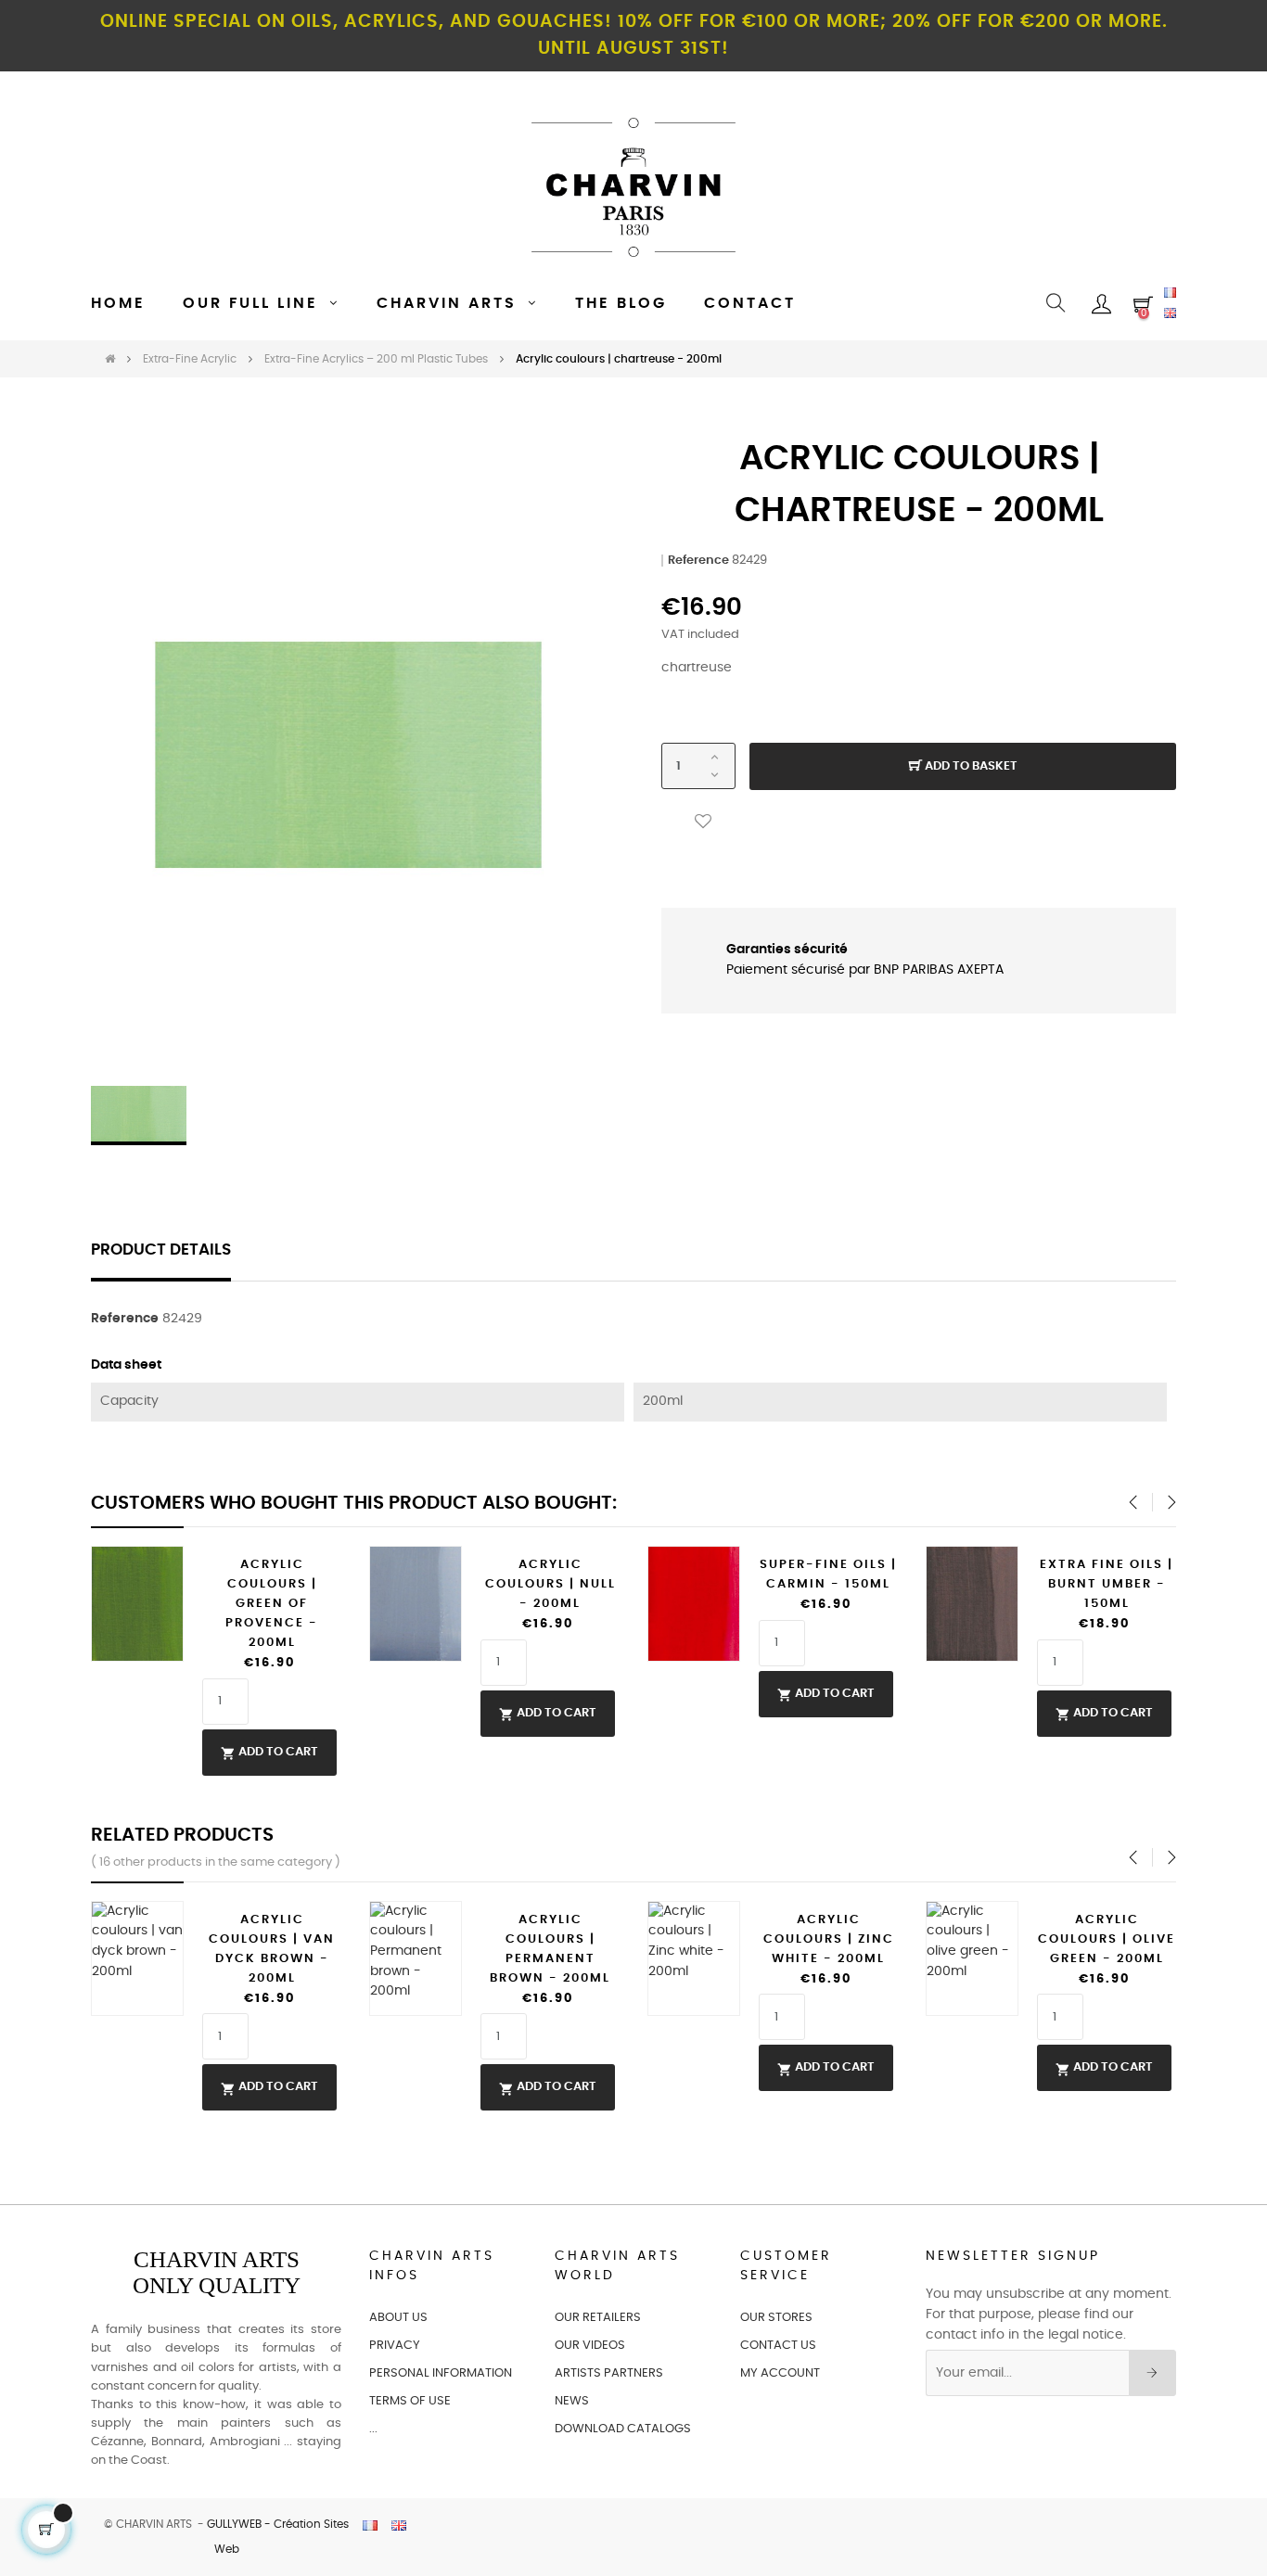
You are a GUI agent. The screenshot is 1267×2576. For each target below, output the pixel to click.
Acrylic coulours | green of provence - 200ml (272, 1604)
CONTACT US (778, 2346)
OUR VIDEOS (590, 2346)
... (373, 2429)
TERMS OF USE (410, 2401)
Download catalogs (623, 2429)
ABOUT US (398, 2318)
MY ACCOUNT (780, 2373)
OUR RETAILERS (598, 2318)
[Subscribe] (1152, 2373)
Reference (698, 561)
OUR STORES (776, 2318)
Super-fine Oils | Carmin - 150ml (828, 1575)
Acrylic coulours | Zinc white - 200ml (829, 1939)
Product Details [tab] (161, 1250)
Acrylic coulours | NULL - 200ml (550, 1584)
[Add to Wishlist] (703, 822)
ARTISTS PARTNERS (609, 2373)
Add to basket (970, 766)
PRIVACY (395, 2346)
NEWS (572, 2401)
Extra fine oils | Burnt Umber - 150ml (1107, 1584)
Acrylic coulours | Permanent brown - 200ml (550, 1949)
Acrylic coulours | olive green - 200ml (1107, 1939)
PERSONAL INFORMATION (441, 2373)
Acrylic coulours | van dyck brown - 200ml (272, 1949)
